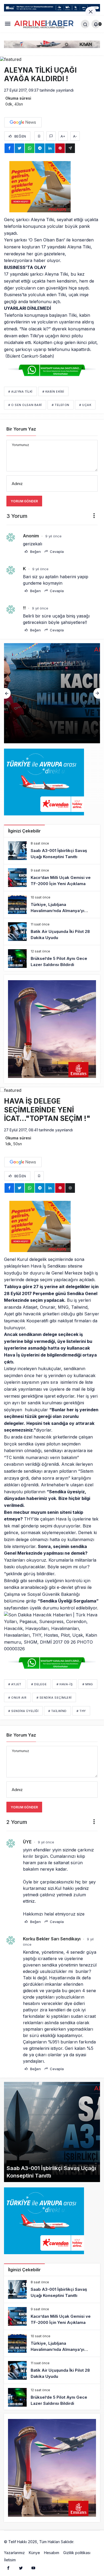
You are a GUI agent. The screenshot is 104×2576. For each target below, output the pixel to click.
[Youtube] (33, 2568)
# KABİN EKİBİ (53, 392)
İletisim (10, 2560)
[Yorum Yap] (51, 136)
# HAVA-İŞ (65, 1684)
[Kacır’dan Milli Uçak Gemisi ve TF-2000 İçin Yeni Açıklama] (52, 878)
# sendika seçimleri (54, 1698)
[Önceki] (7, 693)
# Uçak (85, 405)
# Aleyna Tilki (20, 392)
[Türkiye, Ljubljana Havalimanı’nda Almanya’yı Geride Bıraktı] (52, 693)
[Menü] (8, 24)
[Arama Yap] (85, 24)
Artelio (81, 2542)
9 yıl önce (53, 536)
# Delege (39, 1684)
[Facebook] (8, 2568)
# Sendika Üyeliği (23, 1711)
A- (75, 136)
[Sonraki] (97, 693)
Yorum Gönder (24, 501)
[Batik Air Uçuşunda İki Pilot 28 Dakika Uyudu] (52, 932)
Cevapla (56, 552)
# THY (81, 1711)
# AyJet (15, 1684)
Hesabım (52, 2553)
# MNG (88, 1684)
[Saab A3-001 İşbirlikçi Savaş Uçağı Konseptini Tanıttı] (52, 851)
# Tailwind (57, 1711)
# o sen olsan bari (25, 405)
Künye (34, 2553)
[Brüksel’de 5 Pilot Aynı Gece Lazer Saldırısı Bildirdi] (52, 959)
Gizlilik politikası (77, 2553)
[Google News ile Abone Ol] (23, 122)
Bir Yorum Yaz (21, 429)
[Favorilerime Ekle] (39, 136)
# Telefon (61, 405)
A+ (63, 136)
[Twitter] (21, 2568)
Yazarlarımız (14, 2553)
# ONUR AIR (17, 1698)
